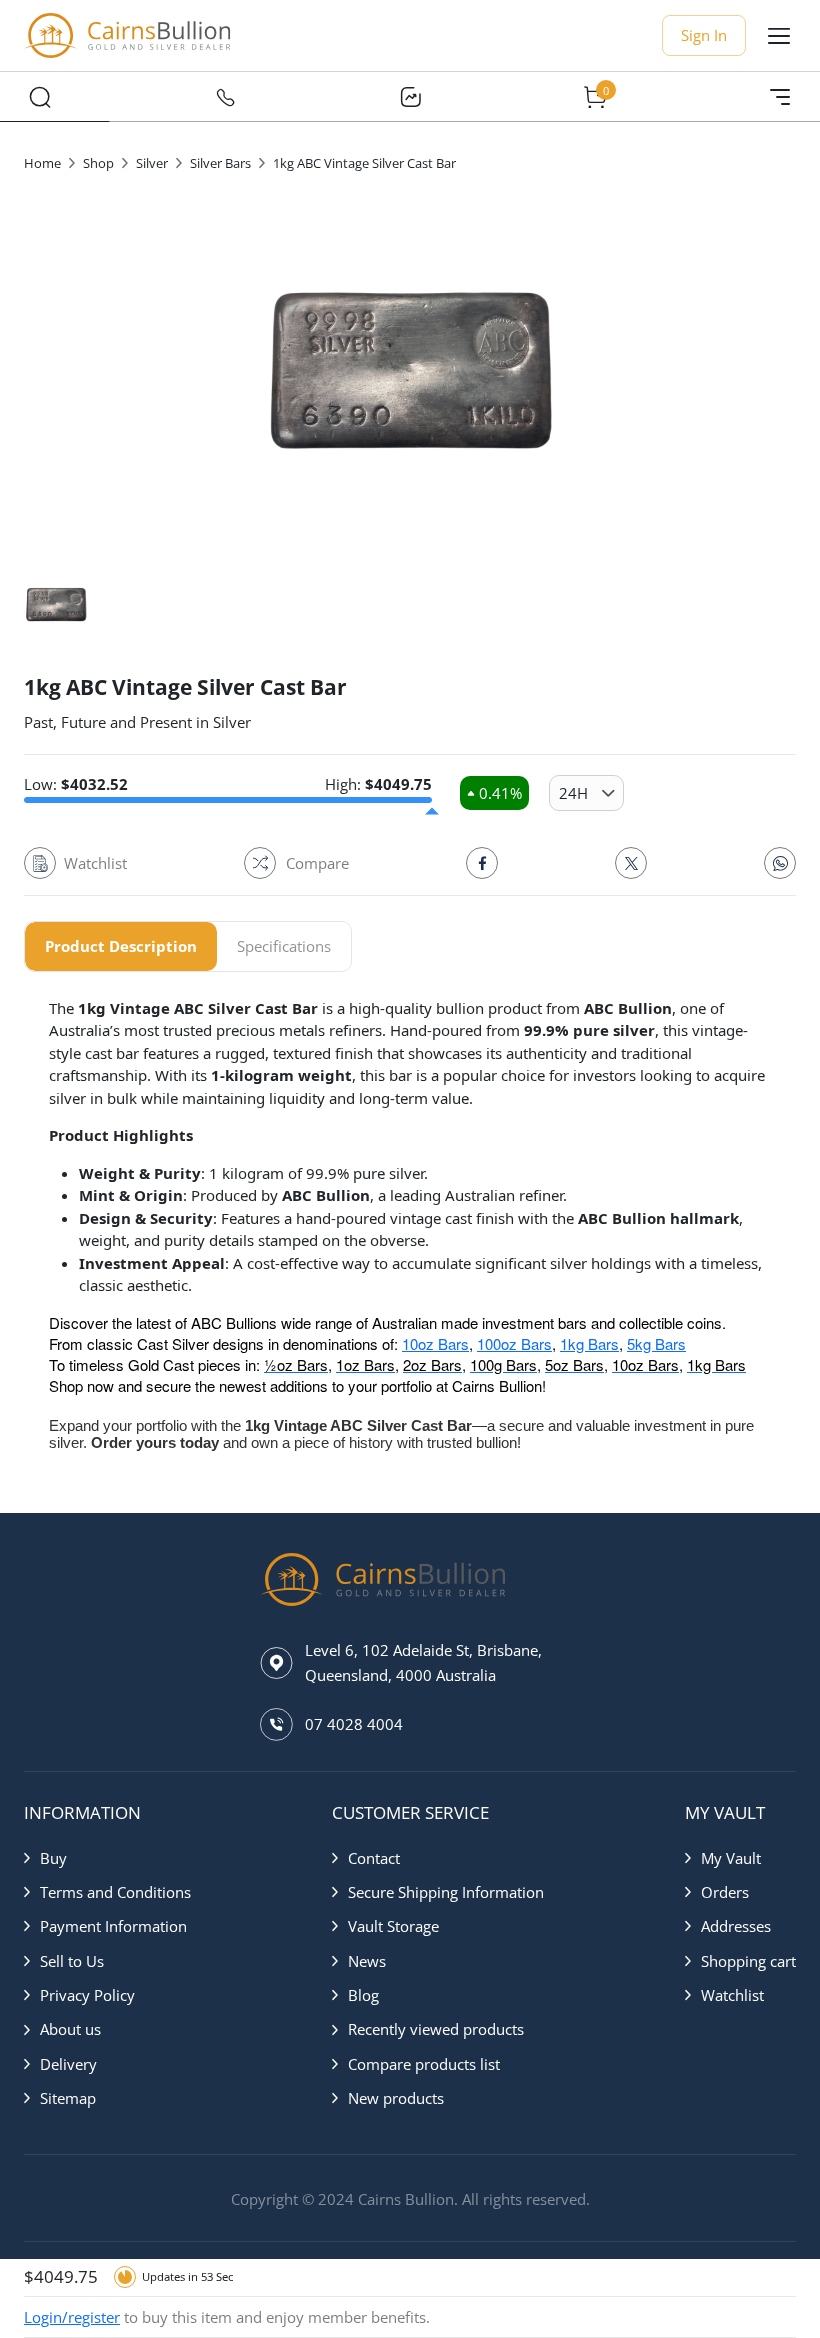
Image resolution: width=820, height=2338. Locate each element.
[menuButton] (779, 36)
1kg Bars (589, 1343)
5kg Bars (656, 1343)
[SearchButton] (40, 97)
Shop (98, 163)
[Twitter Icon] (631, 863)
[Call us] (225, 97)
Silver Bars (220, 163)
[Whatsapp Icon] (780, 863)
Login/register (72, 2317)
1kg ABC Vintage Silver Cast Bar (364, 163)
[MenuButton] (780, 97)
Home (42, 163)
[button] (107, 1858)
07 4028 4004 (354, 1724)
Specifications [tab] (284, 946)
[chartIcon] (410, 97)
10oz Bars (435, 1343)
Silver (152, 163)
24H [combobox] (573, 793)
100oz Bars (514, 1343)
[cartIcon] (595, 97)
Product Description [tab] (121, 946)
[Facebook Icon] (482, 863)
